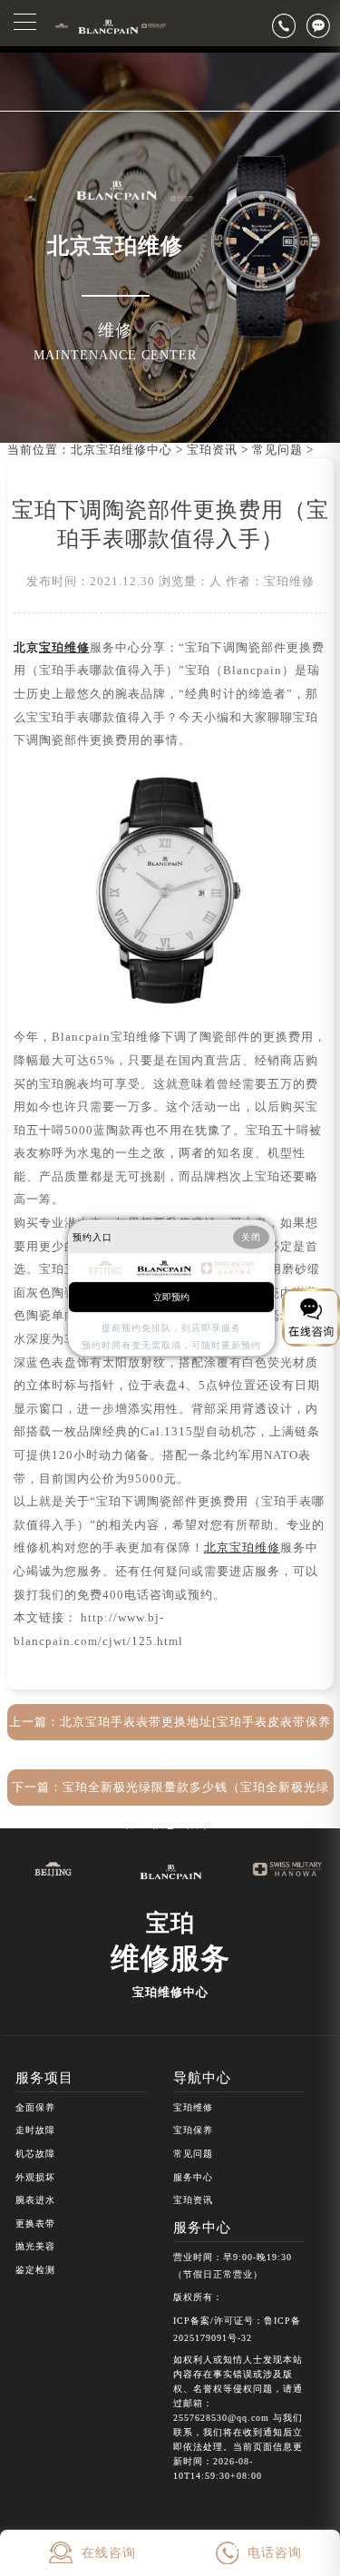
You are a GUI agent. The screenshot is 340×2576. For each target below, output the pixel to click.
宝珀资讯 (212, 450)
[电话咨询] (289, 25)
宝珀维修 (193, 2107)
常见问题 (277, 450)
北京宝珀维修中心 (121, 450)
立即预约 (171, 1297)
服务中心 (193, 2177)
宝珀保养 (193, 2130)
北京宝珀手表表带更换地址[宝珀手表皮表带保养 (195, 1722)
